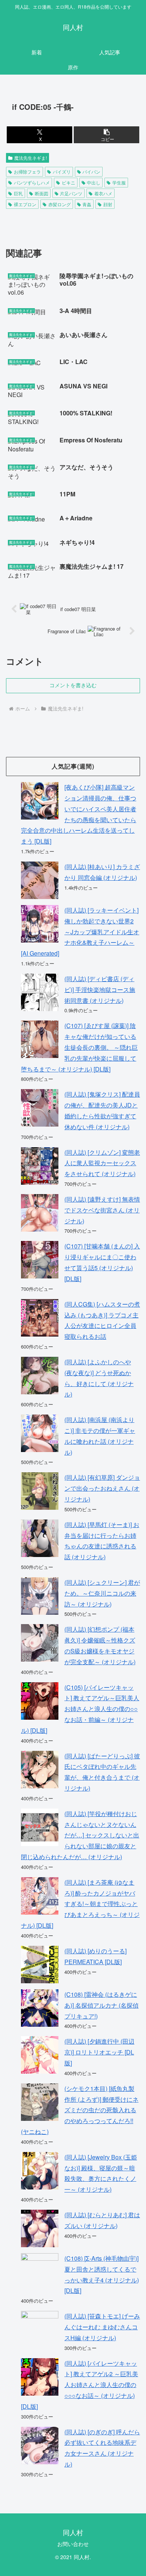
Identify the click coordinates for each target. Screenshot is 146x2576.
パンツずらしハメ (32, 182)
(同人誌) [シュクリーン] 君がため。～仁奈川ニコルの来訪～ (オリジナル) (102, 1593)
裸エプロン (25, 204)
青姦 (87, 204)
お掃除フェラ (27, 172)
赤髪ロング (60, 204)
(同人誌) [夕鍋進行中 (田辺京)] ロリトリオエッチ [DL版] (99, 2052)
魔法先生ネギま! (31, 158)
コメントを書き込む (73, 685)
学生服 (119, 182)
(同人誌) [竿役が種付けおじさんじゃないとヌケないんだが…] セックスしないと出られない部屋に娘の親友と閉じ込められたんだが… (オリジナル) (80, 1835)
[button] (107, 135)
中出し (94, 182)
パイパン (91, 172)
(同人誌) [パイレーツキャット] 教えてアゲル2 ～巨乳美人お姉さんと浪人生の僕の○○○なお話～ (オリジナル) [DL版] (80, 2385)
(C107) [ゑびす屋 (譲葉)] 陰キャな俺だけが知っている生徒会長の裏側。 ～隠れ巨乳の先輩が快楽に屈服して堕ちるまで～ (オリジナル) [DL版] (79, 1047)
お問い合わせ (73, 2544)
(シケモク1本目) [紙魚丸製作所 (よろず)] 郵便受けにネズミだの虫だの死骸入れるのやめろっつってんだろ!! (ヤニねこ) (80, 2110)
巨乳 (18, 193)
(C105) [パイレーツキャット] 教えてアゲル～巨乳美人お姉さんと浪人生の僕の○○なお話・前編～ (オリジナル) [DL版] (80, 1709)
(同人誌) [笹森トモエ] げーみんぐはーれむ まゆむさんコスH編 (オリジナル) (102, 2327)
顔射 (108, 204)
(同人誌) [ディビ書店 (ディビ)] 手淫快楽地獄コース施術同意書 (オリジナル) (100, 990)
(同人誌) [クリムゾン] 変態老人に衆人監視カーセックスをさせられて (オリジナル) (102, 1163)
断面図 (42, 193)
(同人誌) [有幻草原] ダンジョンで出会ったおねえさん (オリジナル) (102, 1488)
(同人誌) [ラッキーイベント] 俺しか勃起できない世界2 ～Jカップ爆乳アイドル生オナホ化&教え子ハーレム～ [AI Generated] (80, 932)
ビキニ (69, 182)
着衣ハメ (103, 193)
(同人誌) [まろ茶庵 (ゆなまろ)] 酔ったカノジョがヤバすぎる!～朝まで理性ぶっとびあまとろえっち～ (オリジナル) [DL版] (80, 1904)
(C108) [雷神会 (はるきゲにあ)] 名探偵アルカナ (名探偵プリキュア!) (101, 2005)
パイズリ (62, 172)
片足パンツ (71, 193)
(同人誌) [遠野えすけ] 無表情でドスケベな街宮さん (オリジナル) (102, 1210)
